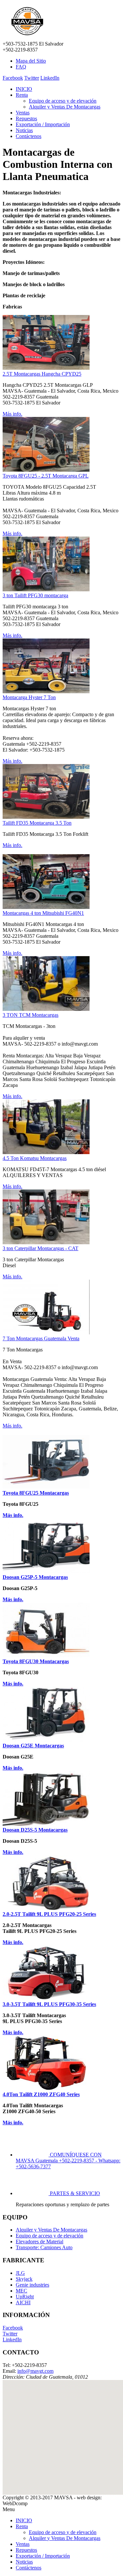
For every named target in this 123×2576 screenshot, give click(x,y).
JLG (20, 2273)
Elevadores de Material (40, 2242)
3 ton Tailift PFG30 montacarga (35, 595)
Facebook (13, 78)
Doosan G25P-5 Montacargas (35, 1577)
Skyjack (24, 2279)
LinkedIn (50, 78)
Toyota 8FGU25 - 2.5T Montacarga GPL (46, 476)
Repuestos (26, 118)
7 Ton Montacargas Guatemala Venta (41, 1338)
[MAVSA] (27, 38)
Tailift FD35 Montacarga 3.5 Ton (37, 823)
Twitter (32, 78)
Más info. (12, 414)
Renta (22, 95)
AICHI (23, 2302)
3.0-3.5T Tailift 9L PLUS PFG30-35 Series (49, 2004)
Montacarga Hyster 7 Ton (29, 697)
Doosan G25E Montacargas (33, 1746)
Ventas (23, 113)
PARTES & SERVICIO (75, 2193)
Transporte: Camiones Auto (44, 2247)
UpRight (25, 2297)
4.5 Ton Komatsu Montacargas (35, 1158)
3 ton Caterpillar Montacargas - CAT (41, 1248)
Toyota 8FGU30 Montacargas (36, 1661)
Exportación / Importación (43, 124)
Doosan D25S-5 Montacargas (35, 1830)
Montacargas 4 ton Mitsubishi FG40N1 (43, 913)
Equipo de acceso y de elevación (63, 101)
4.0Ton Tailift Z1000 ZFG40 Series (41, 2094)
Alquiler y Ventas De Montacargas (65, 107)
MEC (21, 2291)
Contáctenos (29, 136)
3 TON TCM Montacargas (31, 1015)
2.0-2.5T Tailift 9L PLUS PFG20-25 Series (49, 1914)
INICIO (24, 89)
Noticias (24, 130)
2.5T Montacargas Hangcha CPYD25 (42, 374)
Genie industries (32, 2285)
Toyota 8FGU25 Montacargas (36, 1493)
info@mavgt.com (35, 2371)
